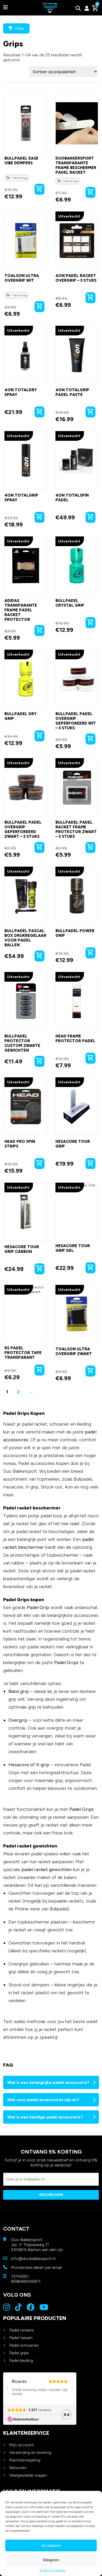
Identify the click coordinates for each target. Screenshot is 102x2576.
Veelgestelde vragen (28, 2475)
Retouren (18, 2468)
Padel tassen (21, 2338)
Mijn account (21, 2445)
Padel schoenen (24, 2345)
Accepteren (51, 2545)
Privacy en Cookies (52, 2570)
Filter (19, 28)
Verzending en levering (30, 2452)
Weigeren (51, 2560)
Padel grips (19, 2353)
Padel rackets (21, 2330)
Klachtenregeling (25, 2460)
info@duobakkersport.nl (33, 2259)
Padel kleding (21, 2360)
